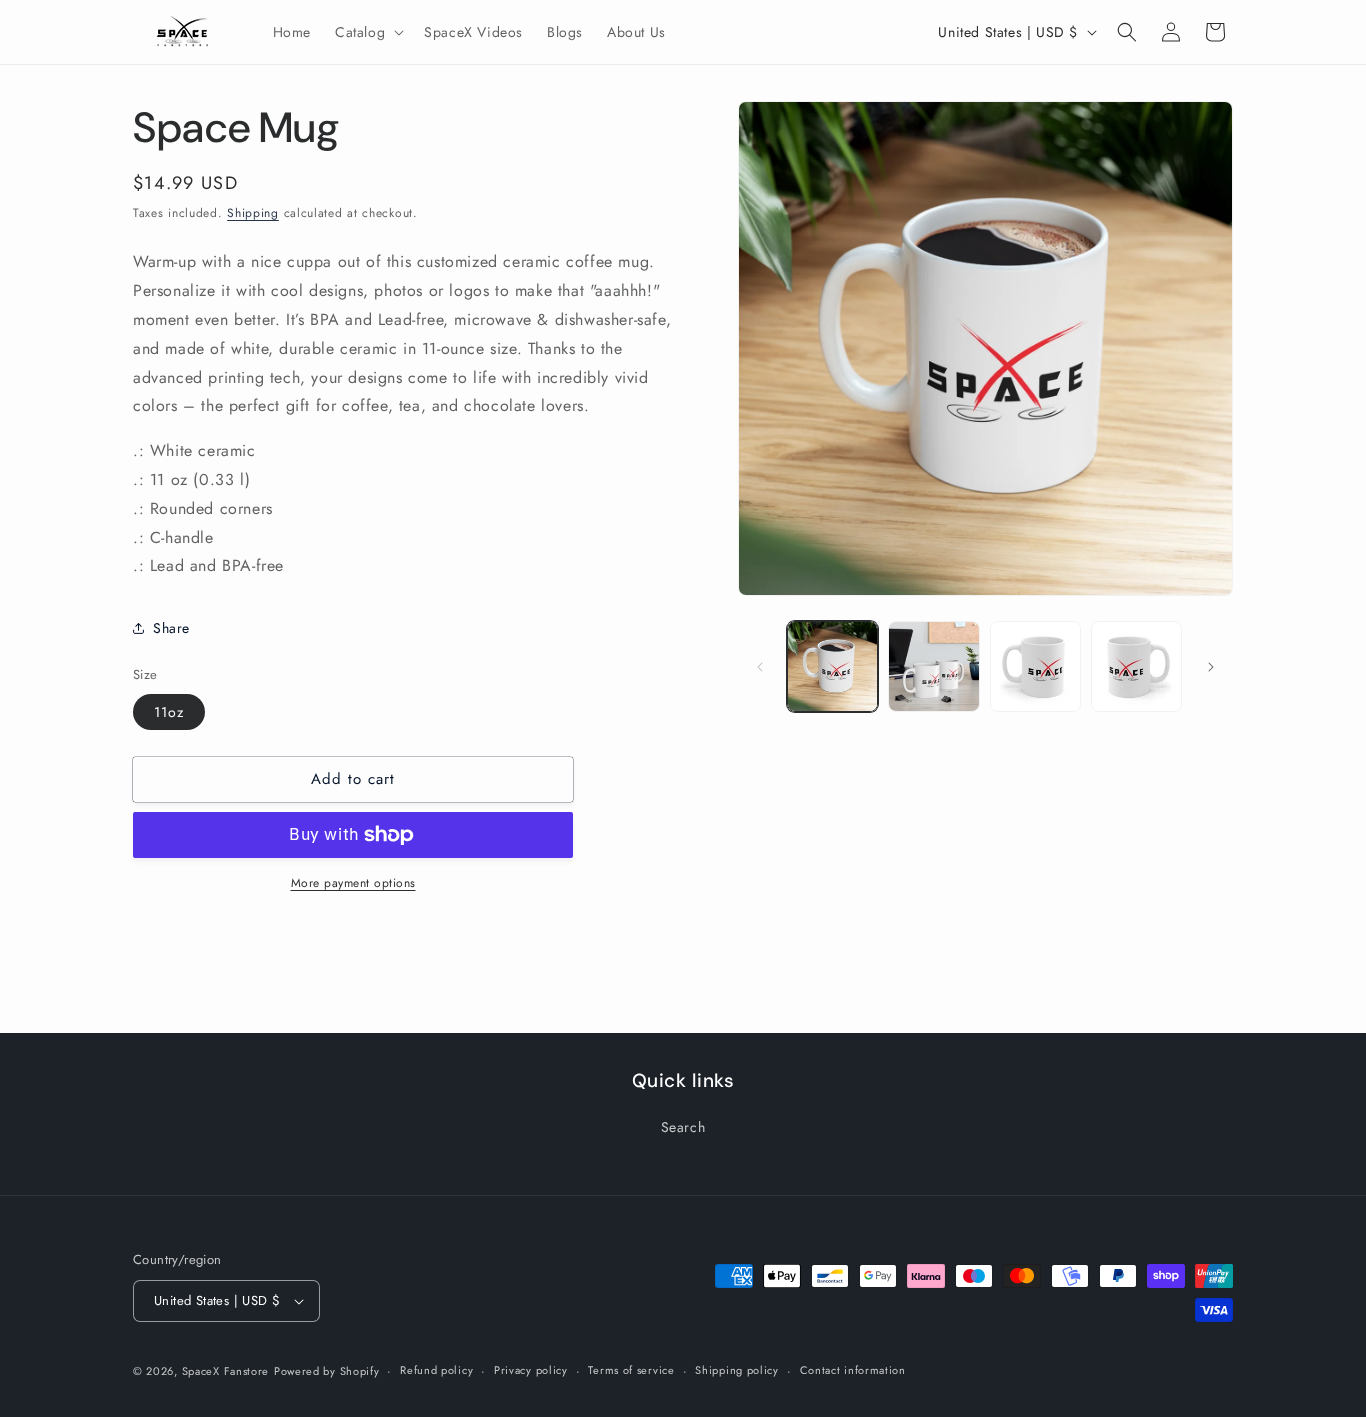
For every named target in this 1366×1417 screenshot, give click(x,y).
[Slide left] (760, 667)
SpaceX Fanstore (226, 1371)
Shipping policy (737, 1370)
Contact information (853, 1370)
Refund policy (436, 1370)
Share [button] (171, 628)
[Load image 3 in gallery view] (1035, 666)
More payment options (353, 883)
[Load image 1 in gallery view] (832, 666)
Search (683, 1127)
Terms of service (631, 1370)
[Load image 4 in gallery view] (1136, 666)
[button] (367, 32)
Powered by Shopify (327, 1371)
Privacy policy (531, 1370)
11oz (169, 712)
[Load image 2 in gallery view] (933, 666)
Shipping (253, 213)
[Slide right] (1211, 667)
